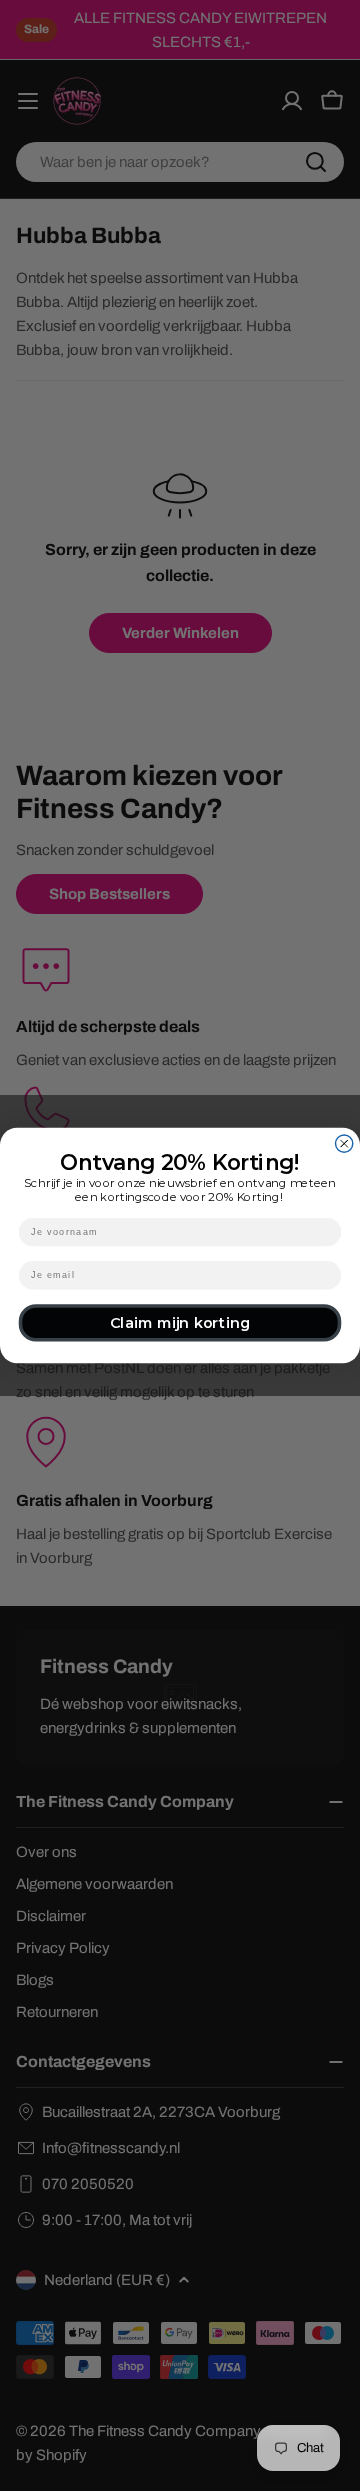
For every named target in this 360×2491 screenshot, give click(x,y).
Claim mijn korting (180, 1322)
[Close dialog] (344, 1143)
